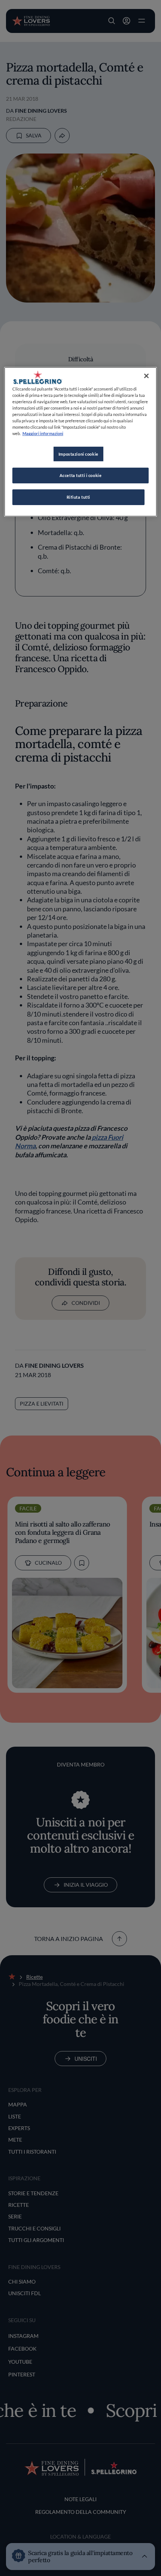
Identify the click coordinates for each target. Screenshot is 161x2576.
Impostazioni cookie (78, 454)
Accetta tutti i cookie (81, 475)
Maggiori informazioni (43, 433)
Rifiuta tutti (78, 497)
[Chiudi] (146, 376)
